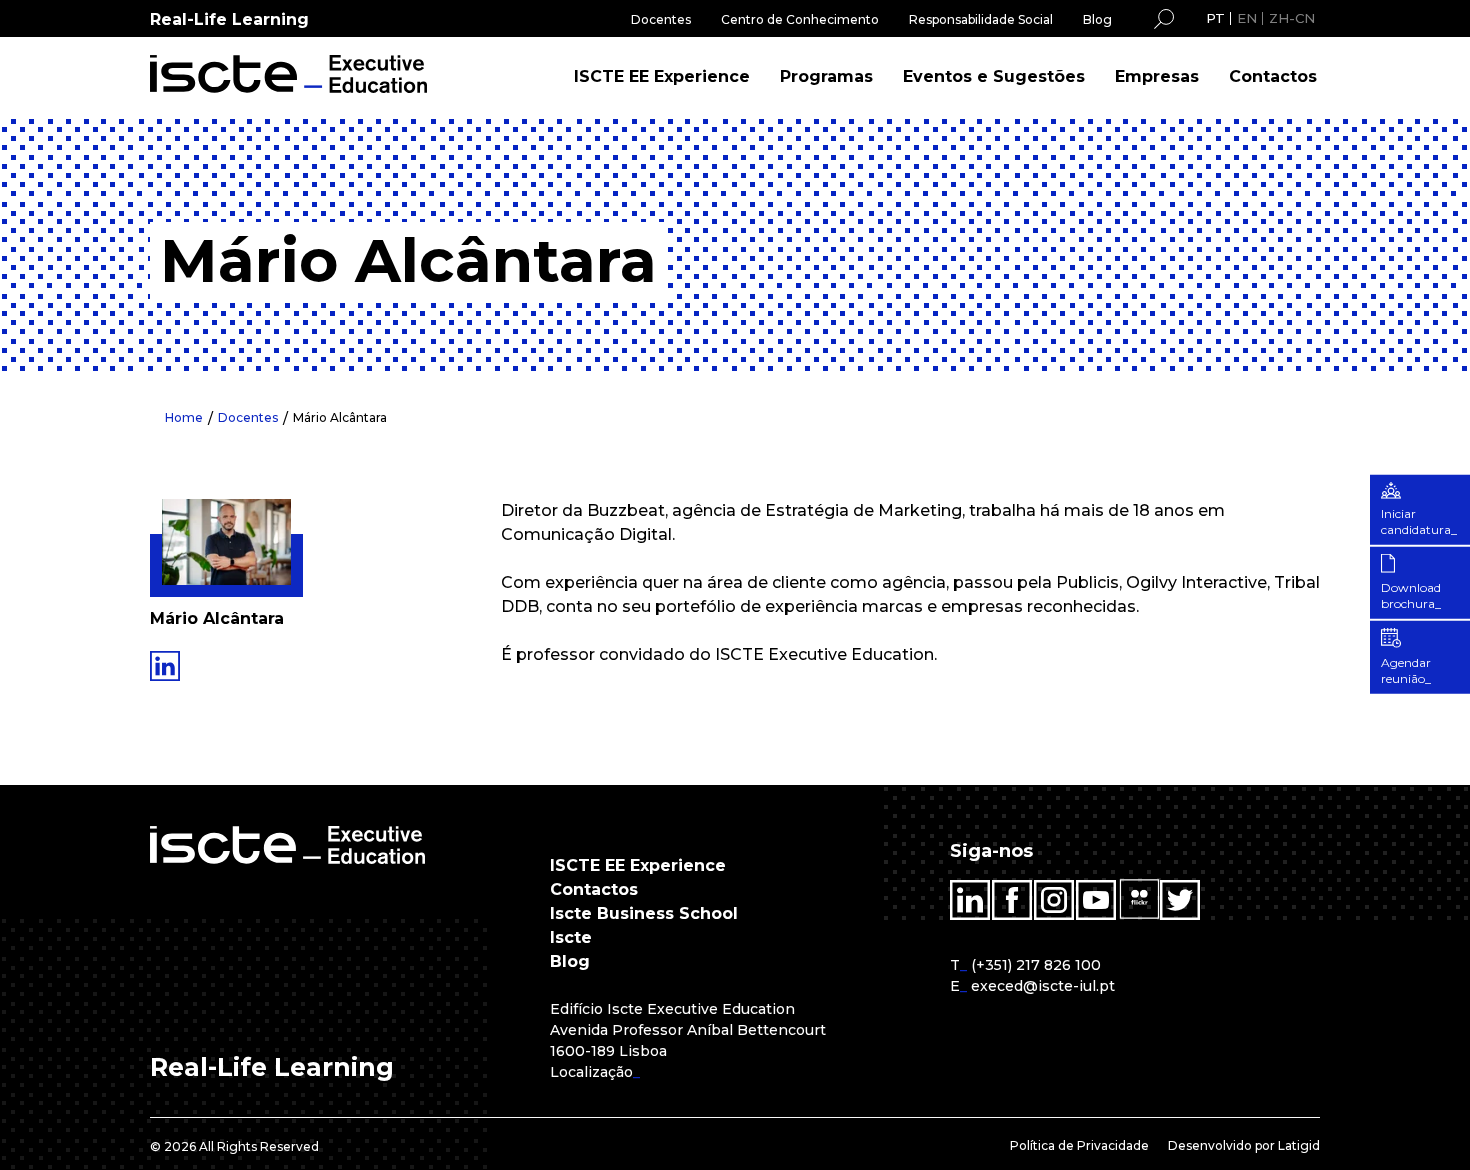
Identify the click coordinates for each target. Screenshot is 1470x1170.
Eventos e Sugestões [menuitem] (994, 76)
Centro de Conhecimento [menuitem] (800, 19)
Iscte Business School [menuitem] (644, 913)
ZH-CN (1292, 18)
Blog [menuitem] (1097, 19)
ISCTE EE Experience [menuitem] (662, 76)
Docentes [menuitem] (661, 19)
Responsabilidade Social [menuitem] (981, 19)
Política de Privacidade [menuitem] (1079, 1145)
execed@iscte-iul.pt (1043, 986)
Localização (591, 1072)
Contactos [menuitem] (1273, 76)
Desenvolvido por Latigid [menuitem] (1244, 1145)
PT (1215, 18)
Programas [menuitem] (826, 76)
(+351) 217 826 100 (1036, 965)
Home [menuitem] (184, 417)
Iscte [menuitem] (571, 937)
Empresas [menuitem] (1157, 76)
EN (1247, 18)
